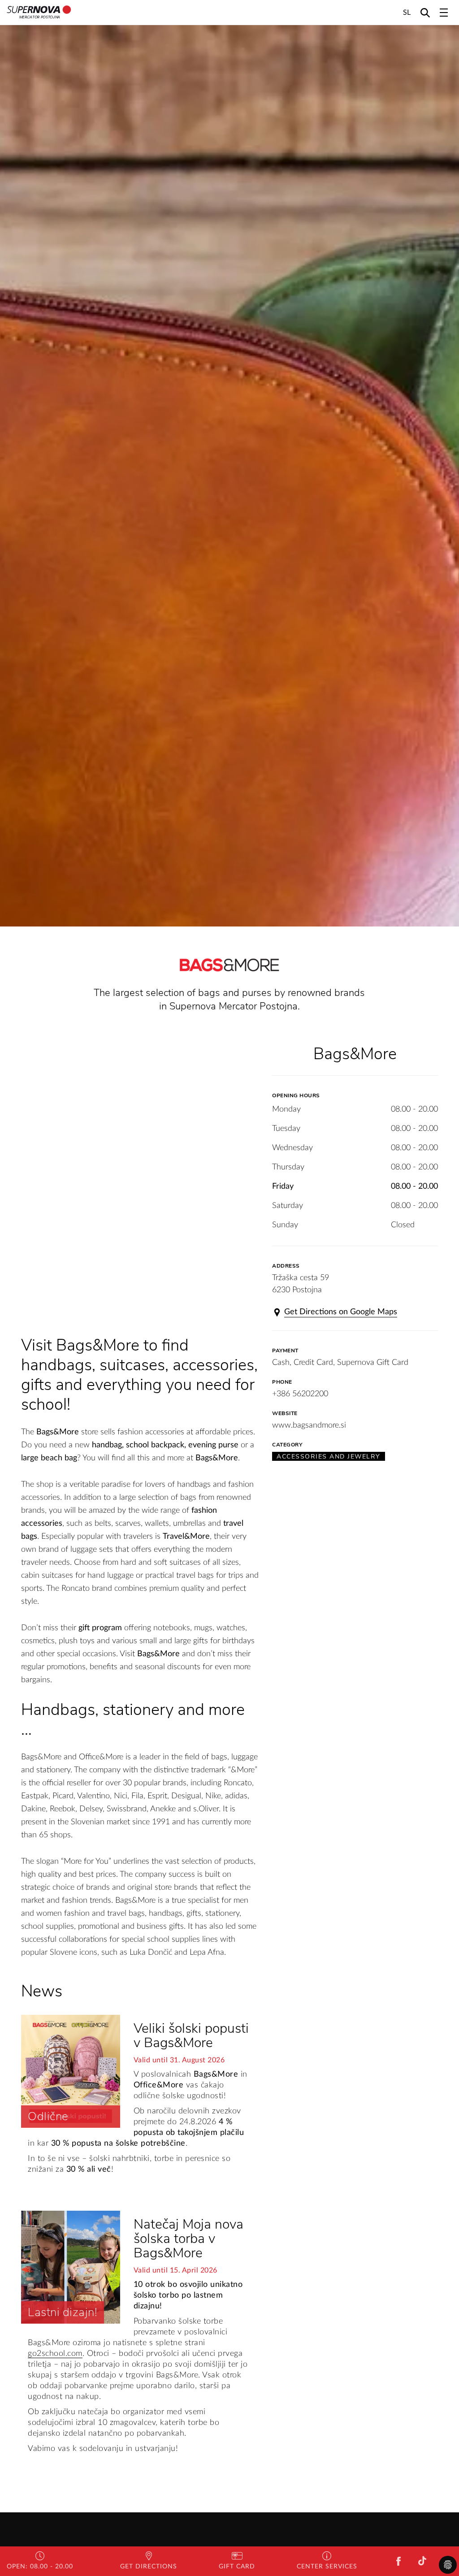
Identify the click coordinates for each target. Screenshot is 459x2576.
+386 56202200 (300, 1394)
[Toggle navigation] (444, 13)
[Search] (425, 12)
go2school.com (55, 2354)
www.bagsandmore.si (309, 1425)
